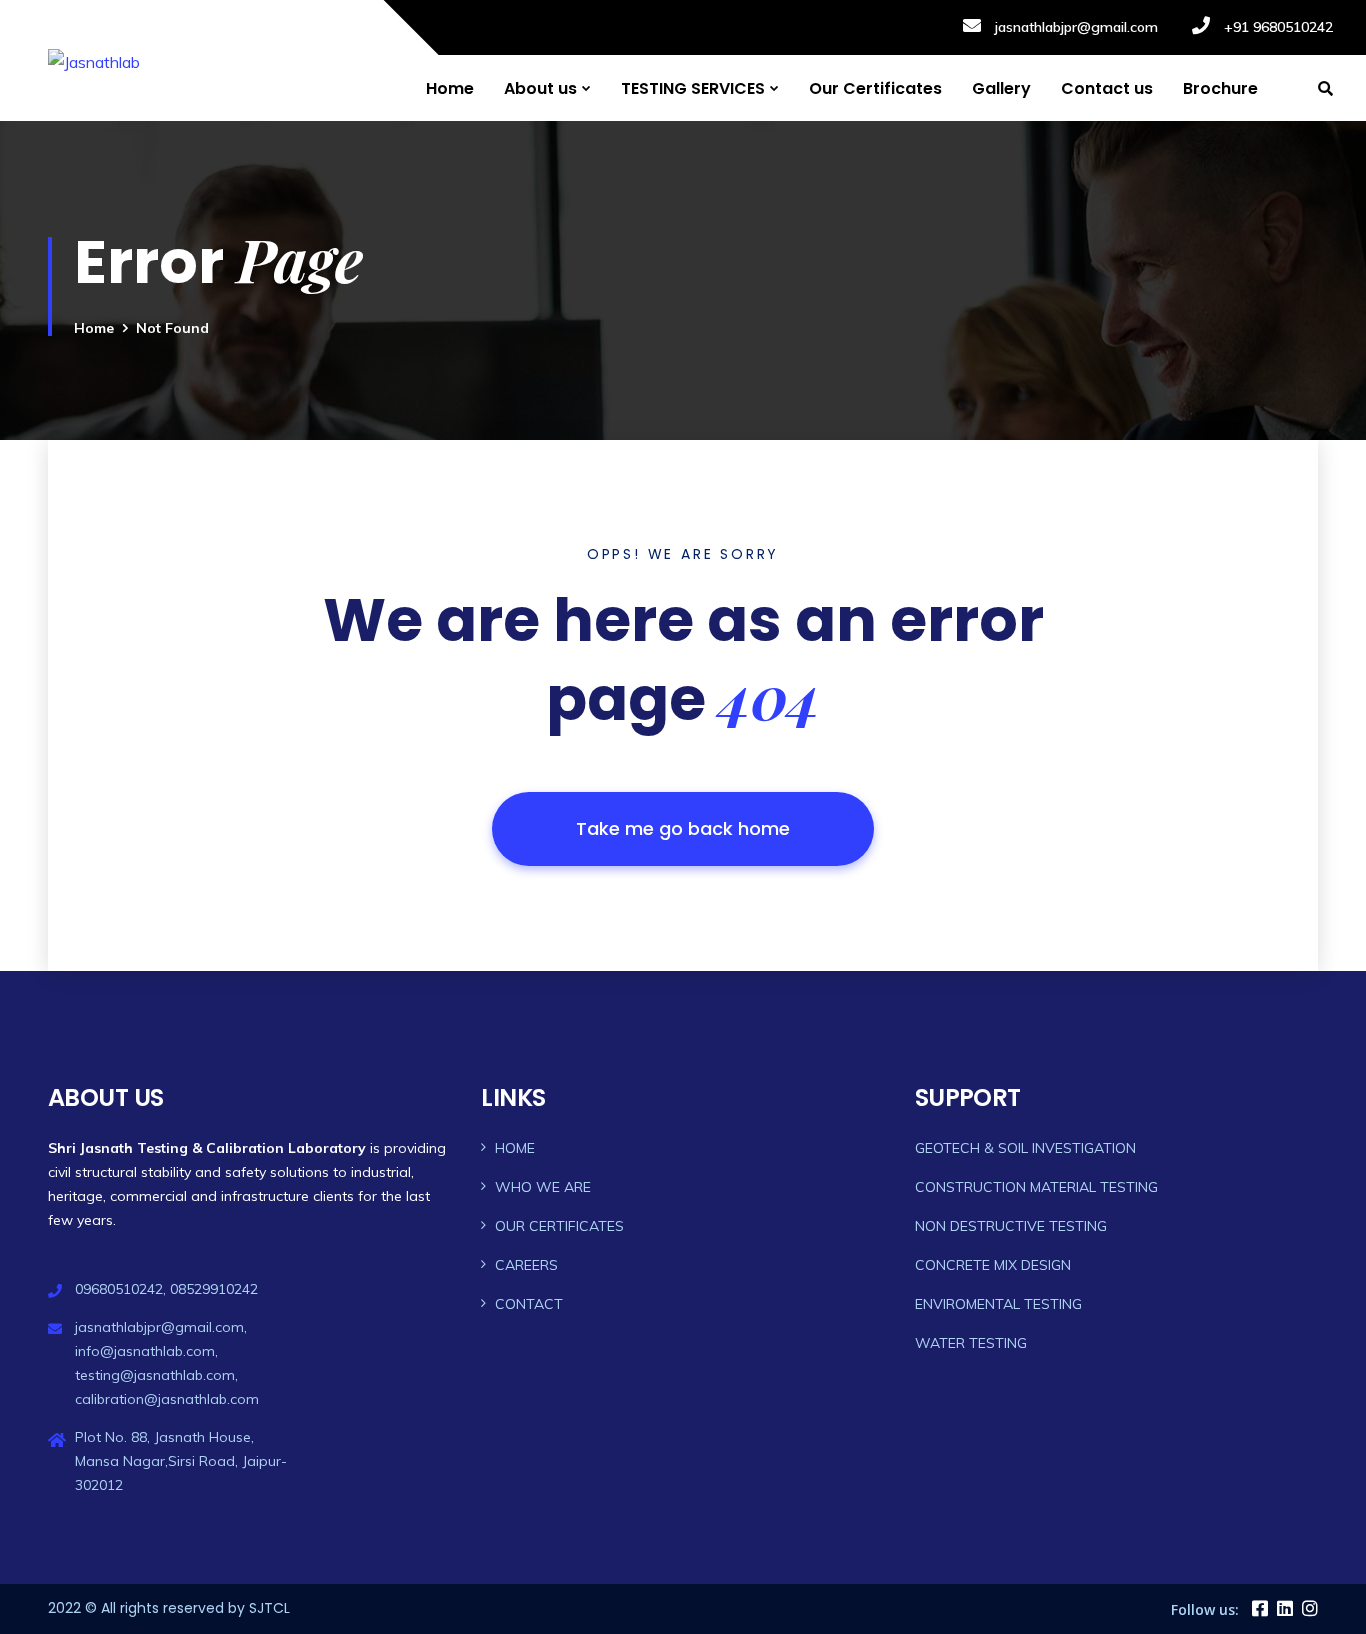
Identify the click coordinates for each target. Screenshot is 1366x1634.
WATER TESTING (971, 1343)
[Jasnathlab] (94, 61)
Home (450, 88)
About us (540, 88)
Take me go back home (683, 828)
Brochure (1220, 88)
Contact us (1107, 88)
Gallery (1001, 88)
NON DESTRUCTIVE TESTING (1011, 1226)
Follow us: (1205, 1609)
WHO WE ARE (543, 1187)
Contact (529, 1304)
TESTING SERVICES (693, 88)
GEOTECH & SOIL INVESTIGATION (1025, 1148)
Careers (526, 1265)
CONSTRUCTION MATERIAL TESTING (1036, 1187)
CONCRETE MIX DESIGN (993, 1265)
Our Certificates (875, 88)
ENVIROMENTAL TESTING (998, 1304)
